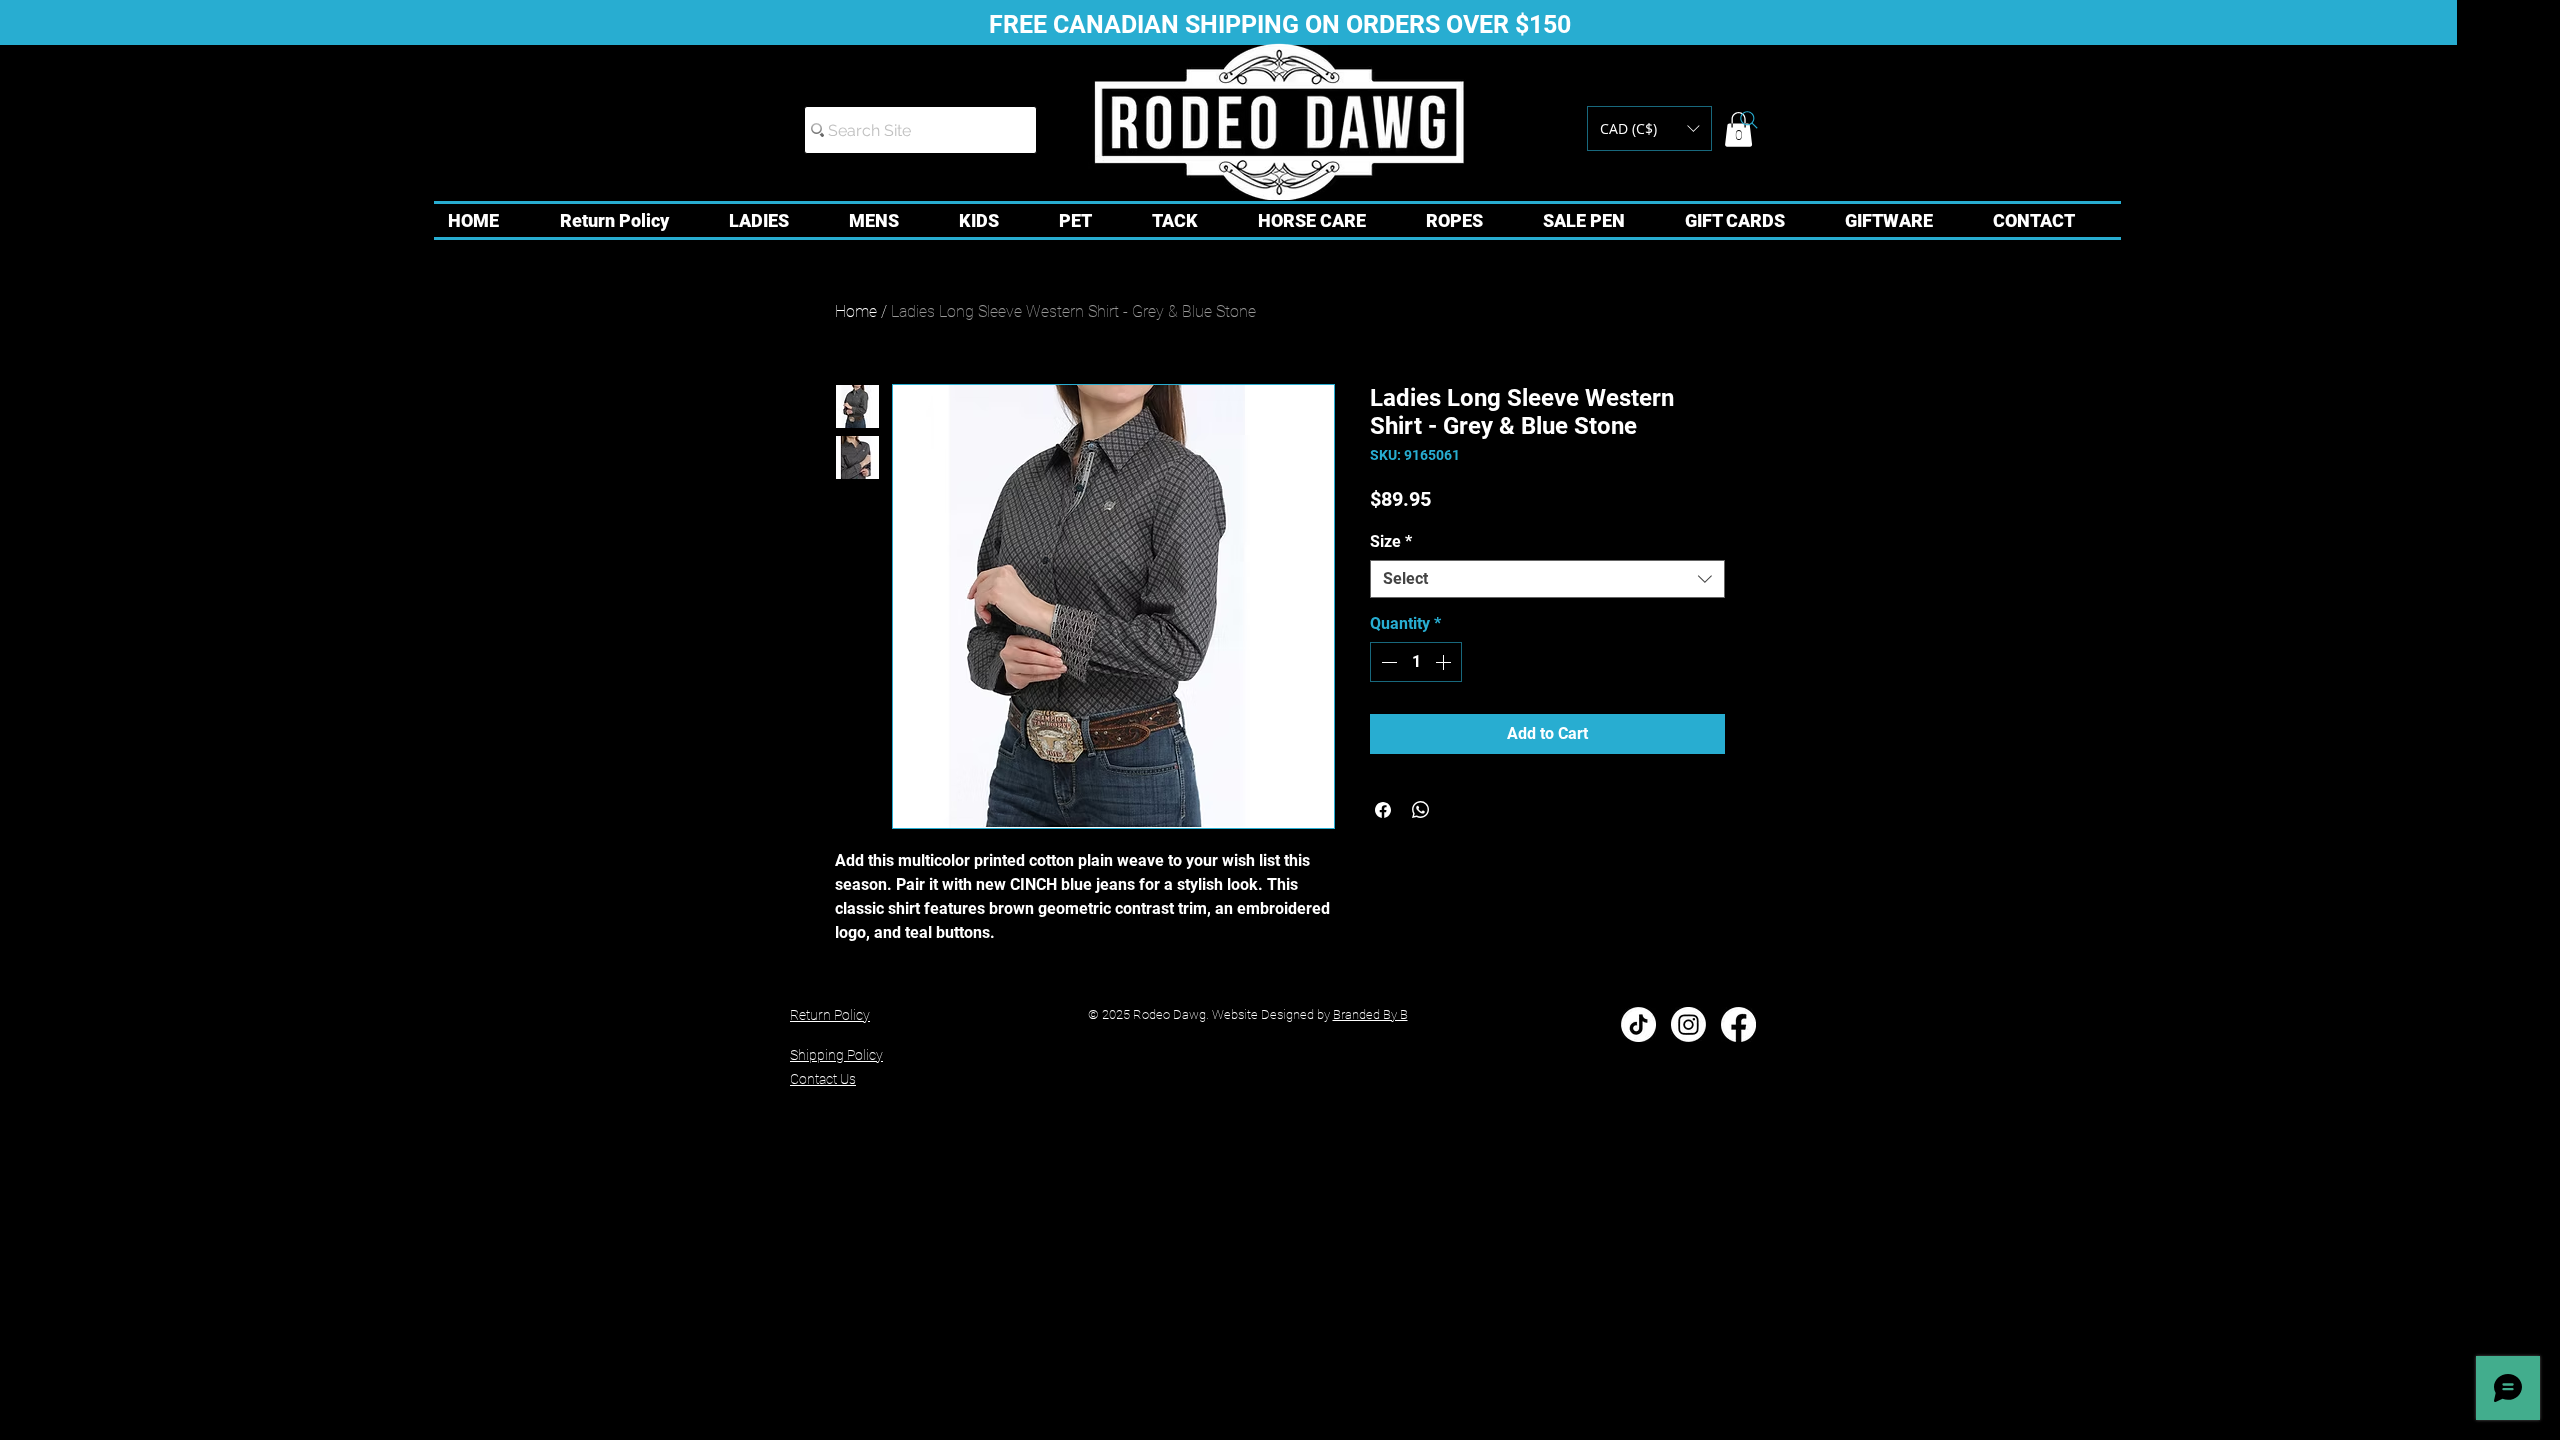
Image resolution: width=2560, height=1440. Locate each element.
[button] (1649, 128)
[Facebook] (1738, 1024)
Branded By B (1370, 1014)
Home (856, 311)
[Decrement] (1387, 662)
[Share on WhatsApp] (1421, 810)
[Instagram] (1688, 1024)
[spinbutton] (1416, 662)
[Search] (1749, 120)
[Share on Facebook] (1383, 810)
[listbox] (1649, 128)
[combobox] (1547, 579)
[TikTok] (1638, 1024)
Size (1391, 541)
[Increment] (1445, 662)
